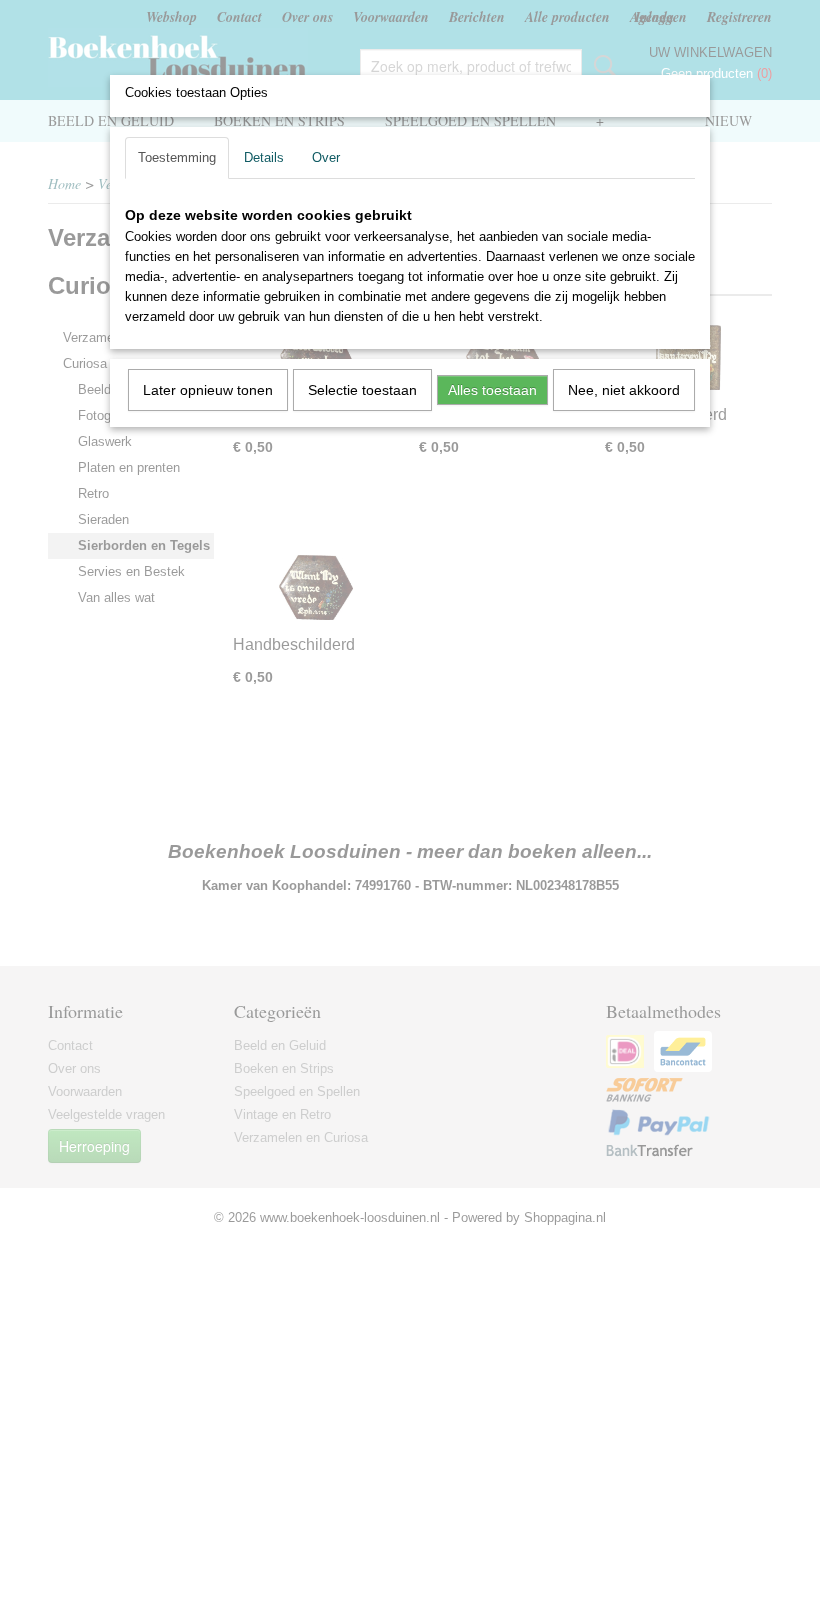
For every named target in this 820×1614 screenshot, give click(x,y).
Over (326, 157)
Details (264, 157)
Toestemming (177, 157)
